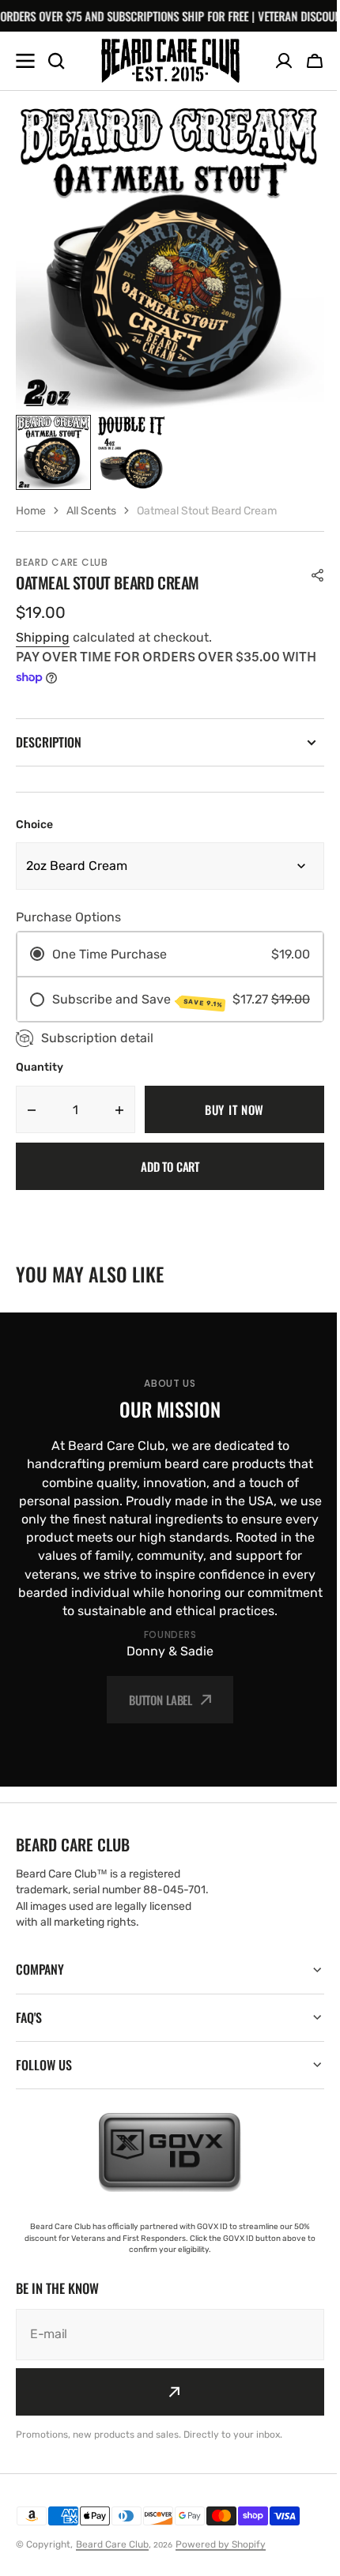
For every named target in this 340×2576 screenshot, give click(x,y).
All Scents (91, 511)
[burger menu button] (25, 61)
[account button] (284, 61)
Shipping (43, 637)
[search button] (56, 61)
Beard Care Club (112, 2563)
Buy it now (234, 1109)
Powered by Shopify (221, 2563)
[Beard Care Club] (170, 60)
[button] (315, 61)
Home (31, 511)
